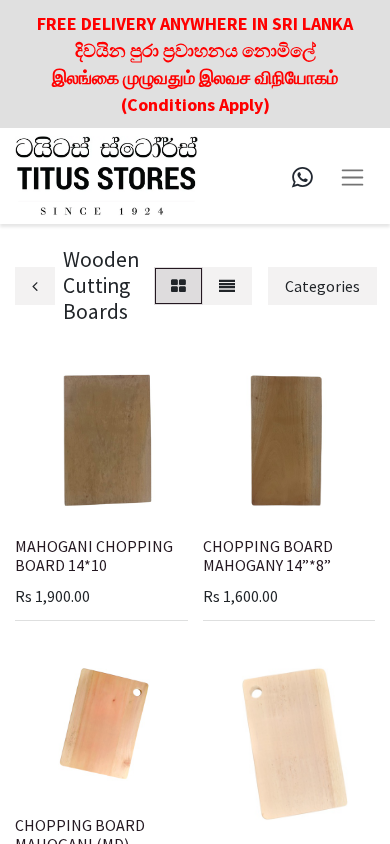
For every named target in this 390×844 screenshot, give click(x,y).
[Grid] (178, 286)
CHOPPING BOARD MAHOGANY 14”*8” (268, 555)
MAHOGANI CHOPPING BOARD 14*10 (94, 555)
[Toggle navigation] (352, 175)
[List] (227, 286)
